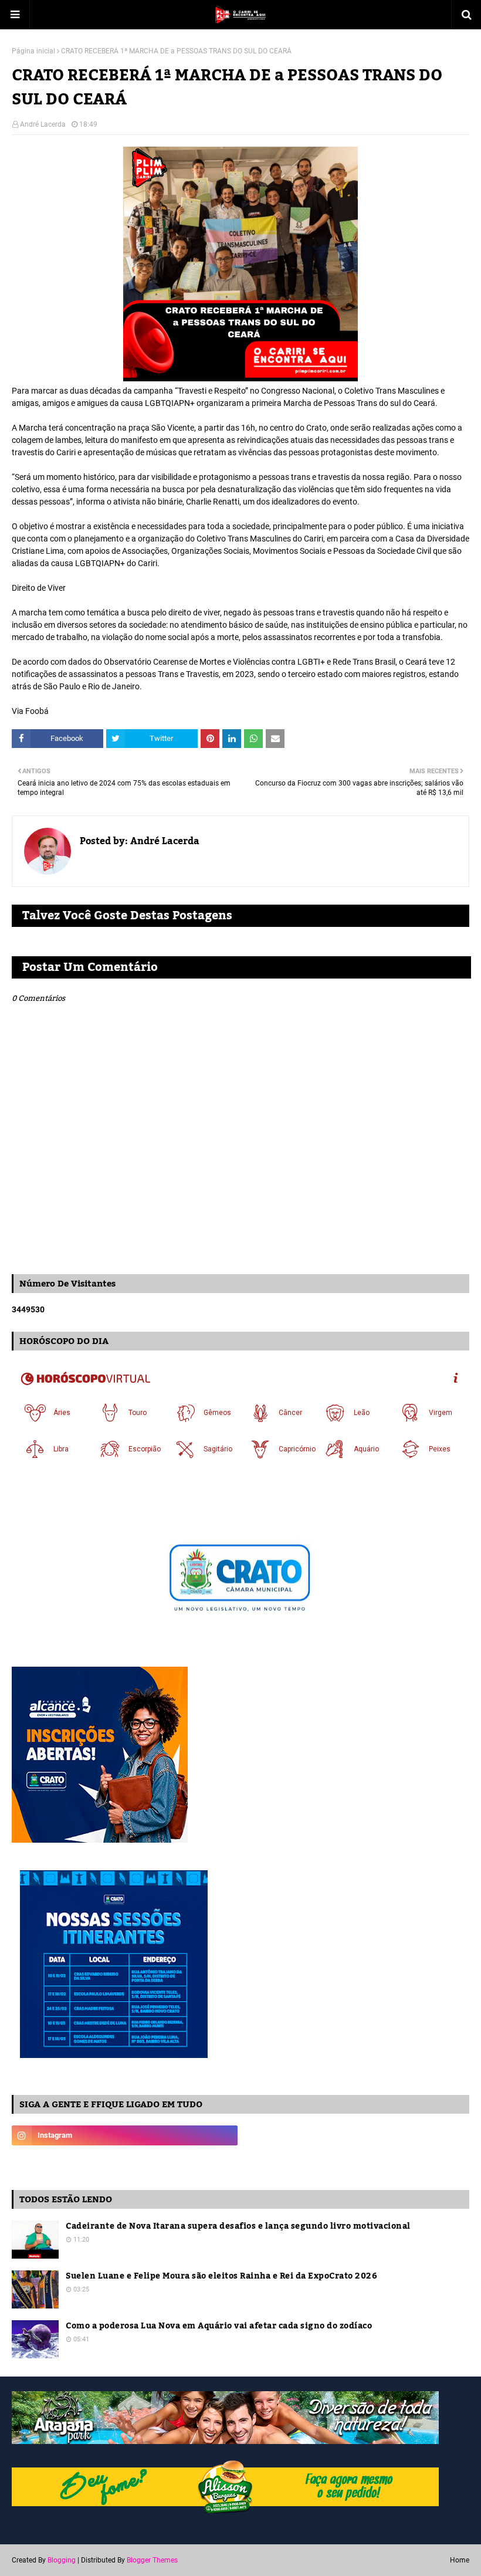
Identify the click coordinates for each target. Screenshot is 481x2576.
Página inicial (33, 51)
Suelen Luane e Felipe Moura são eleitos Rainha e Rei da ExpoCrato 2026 (221, 2277)
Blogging (62, 2560)
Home (460, 2560)
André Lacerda (43, 124)
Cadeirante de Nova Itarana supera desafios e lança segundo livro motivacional (238, 2227)
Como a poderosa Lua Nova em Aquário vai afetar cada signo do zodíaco (219, 2326)
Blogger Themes (152, 2560)
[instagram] (125, 2135)
